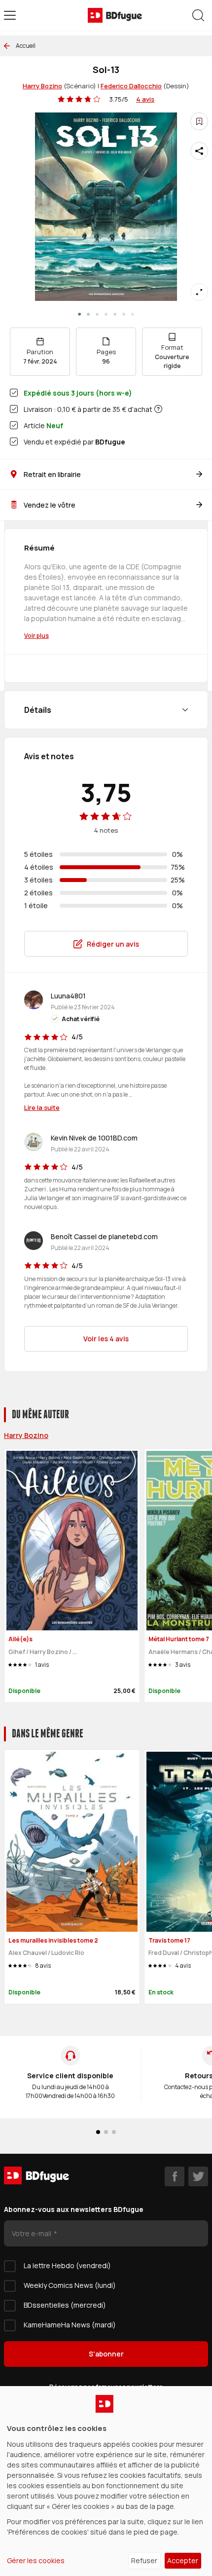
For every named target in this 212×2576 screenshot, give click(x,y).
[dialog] (106, 2481)
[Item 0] (79, 314)
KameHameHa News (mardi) (70, 2325)
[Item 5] (124, 314)
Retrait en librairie (52, 474)
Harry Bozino (42, 86)
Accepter (183, 2560)
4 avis (145, 99)
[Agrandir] (199, 292)
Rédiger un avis (113, 944)
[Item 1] (88, 314)
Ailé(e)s (20, 1639)
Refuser (144, 2560)
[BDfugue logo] (115, 15)
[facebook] (175, 2176)
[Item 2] (97, 314)
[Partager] (199, 151)
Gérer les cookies (36, 2560)
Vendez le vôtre (50, 505)
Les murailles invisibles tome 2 (53, 1940)
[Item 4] (115, 314)
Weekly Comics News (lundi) (70, 2285)
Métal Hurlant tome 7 (179, 1639)
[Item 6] (133, 314)
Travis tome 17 (169, 1940)
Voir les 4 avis (106, 1339)
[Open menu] (10, 15)
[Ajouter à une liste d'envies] (199, 121)
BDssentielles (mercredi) (65, 2305)
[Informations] (158, 409)
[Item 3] (106, 314)
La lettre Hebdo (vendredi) (67, 2265)
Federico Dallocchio (131, 86)
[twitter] (198, 2176)
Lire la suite (42, 1107)
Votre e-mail (32, 2233)
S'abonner (106, 2354)
